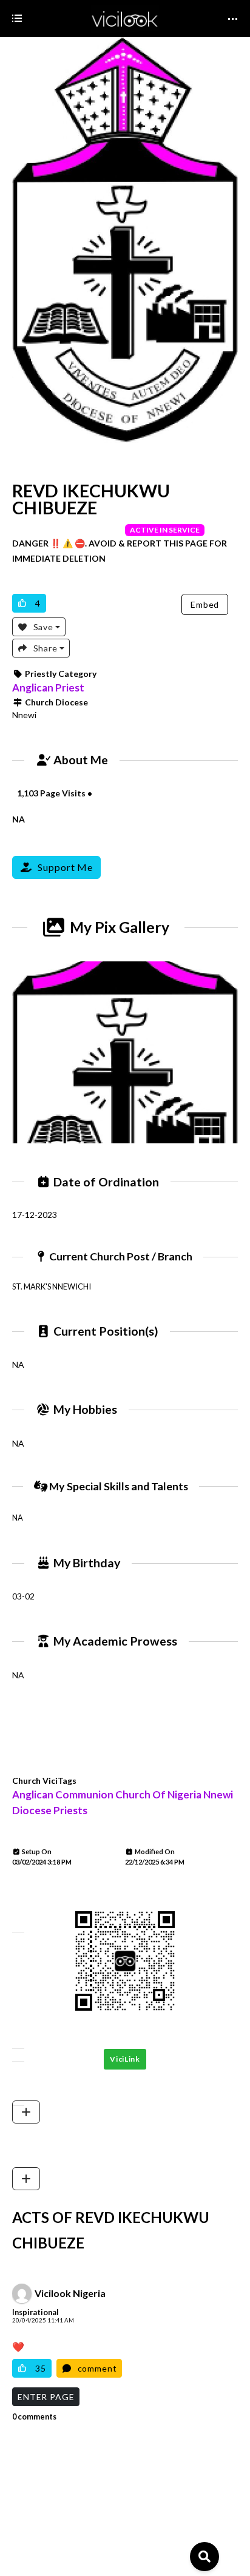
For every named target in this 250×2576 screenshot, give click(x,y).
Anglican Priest (48, 688)
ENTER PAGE (46, 2397)
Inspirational (35, 2312)
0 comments (34, 2417)
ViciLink (125, 2059)
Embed (205, 604)
